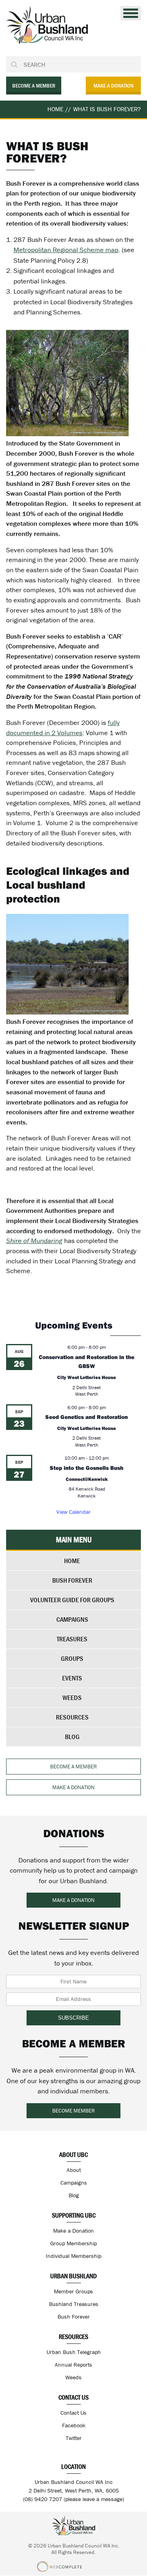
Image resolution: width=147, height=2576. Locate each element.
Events (72, 1678)
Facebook (74, 2425)
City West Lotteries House (87, 1377)
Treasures (72, 1639)
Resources (72, 1717)
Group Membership (73, 2243)
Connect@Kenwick (87, 1479)
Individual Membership (73, 2256)
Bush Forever (72, 1580)
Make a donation (114, 86)
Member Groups (73, 2291)
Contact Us (73, 2413)
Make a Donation (73, 2231)
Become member (73, 2111)
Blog (72, 1737)
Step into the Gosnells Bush (87, 1468)
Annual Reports (73, 2365)
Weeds (72, 1698)
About (74, 2170)
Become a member (34, 86)
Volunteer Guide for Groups (72, 1600)
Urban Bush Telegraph (74, 2352)
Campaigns (72, 1619)
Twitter (74, 2438)
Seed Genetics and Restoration (87, 1417)
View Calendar (73, 1512)
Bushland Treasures (74, 2304)
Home (72, 1561)
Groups (72, 1658)
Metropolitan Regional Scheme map (66, 250)
